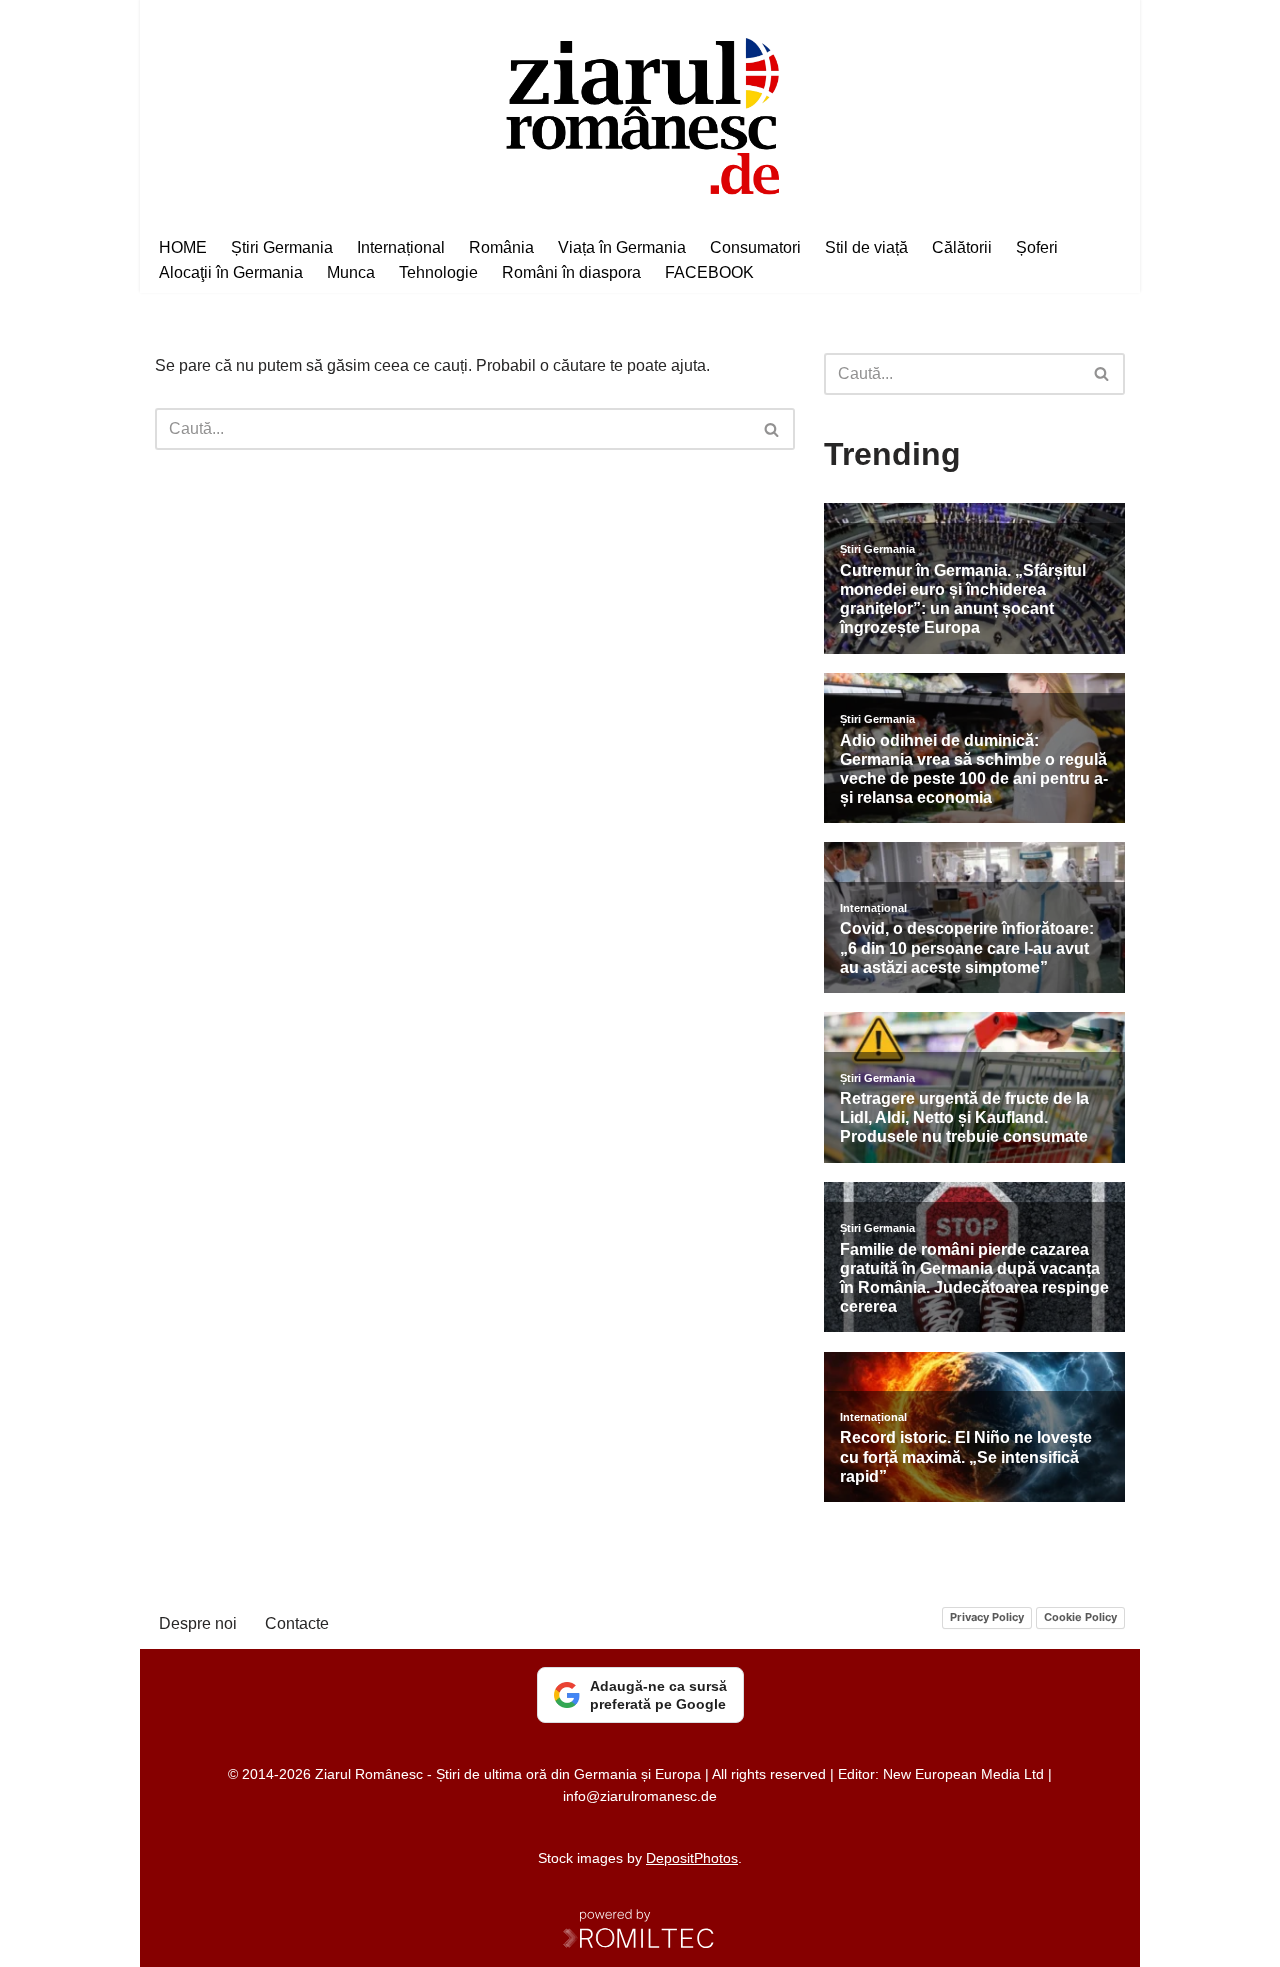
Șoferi (1037, 247)
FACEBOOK (709, 272)
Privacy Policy (987, 1617)
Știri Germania (282, 247)
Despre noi (198, 1623)
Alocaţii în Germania (231, 272)
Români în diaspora (571, 272)
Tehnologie (438, 272)
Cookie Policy (1080, 1617)
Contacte (297, 1623)
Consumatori (755, 247)
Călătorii (962, 247)
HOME (183, 247)
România (501, 247)
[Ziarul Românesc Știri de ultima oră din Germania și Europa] (640, 113)
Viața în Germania (622, 247)
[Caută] (772, 429)
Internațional (401, 247)
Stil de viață (866, 247)
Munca (351, 272)
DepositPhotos (692, 1858)
